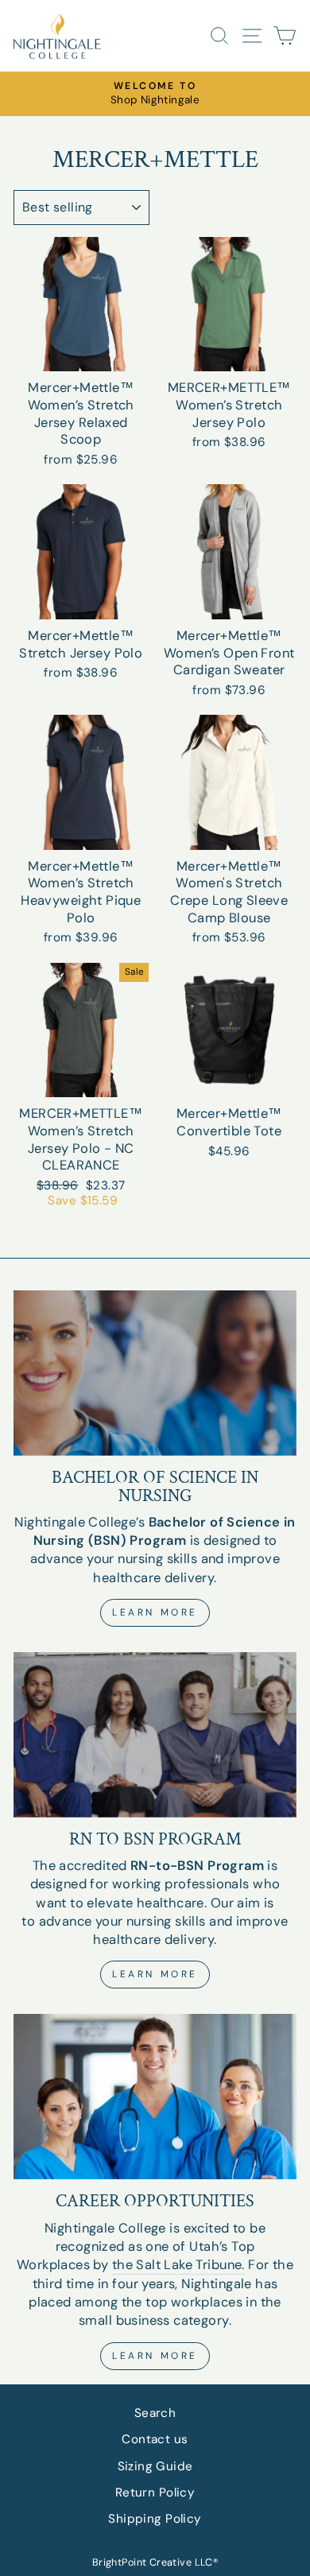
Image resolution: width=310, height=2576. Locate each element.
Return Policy (155, 2493)
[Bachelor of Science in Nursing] (155, 1373)
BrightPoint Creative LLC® (155, 2562)
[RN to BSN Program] (155, 1735)
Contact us (155, 2439)
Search (155, 2413)
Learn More (155, 1612)
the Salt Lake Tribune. (178, 2265)
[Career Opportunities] (155, 2097)
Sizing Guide (155, 2466)
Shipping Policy (155, 2519)
